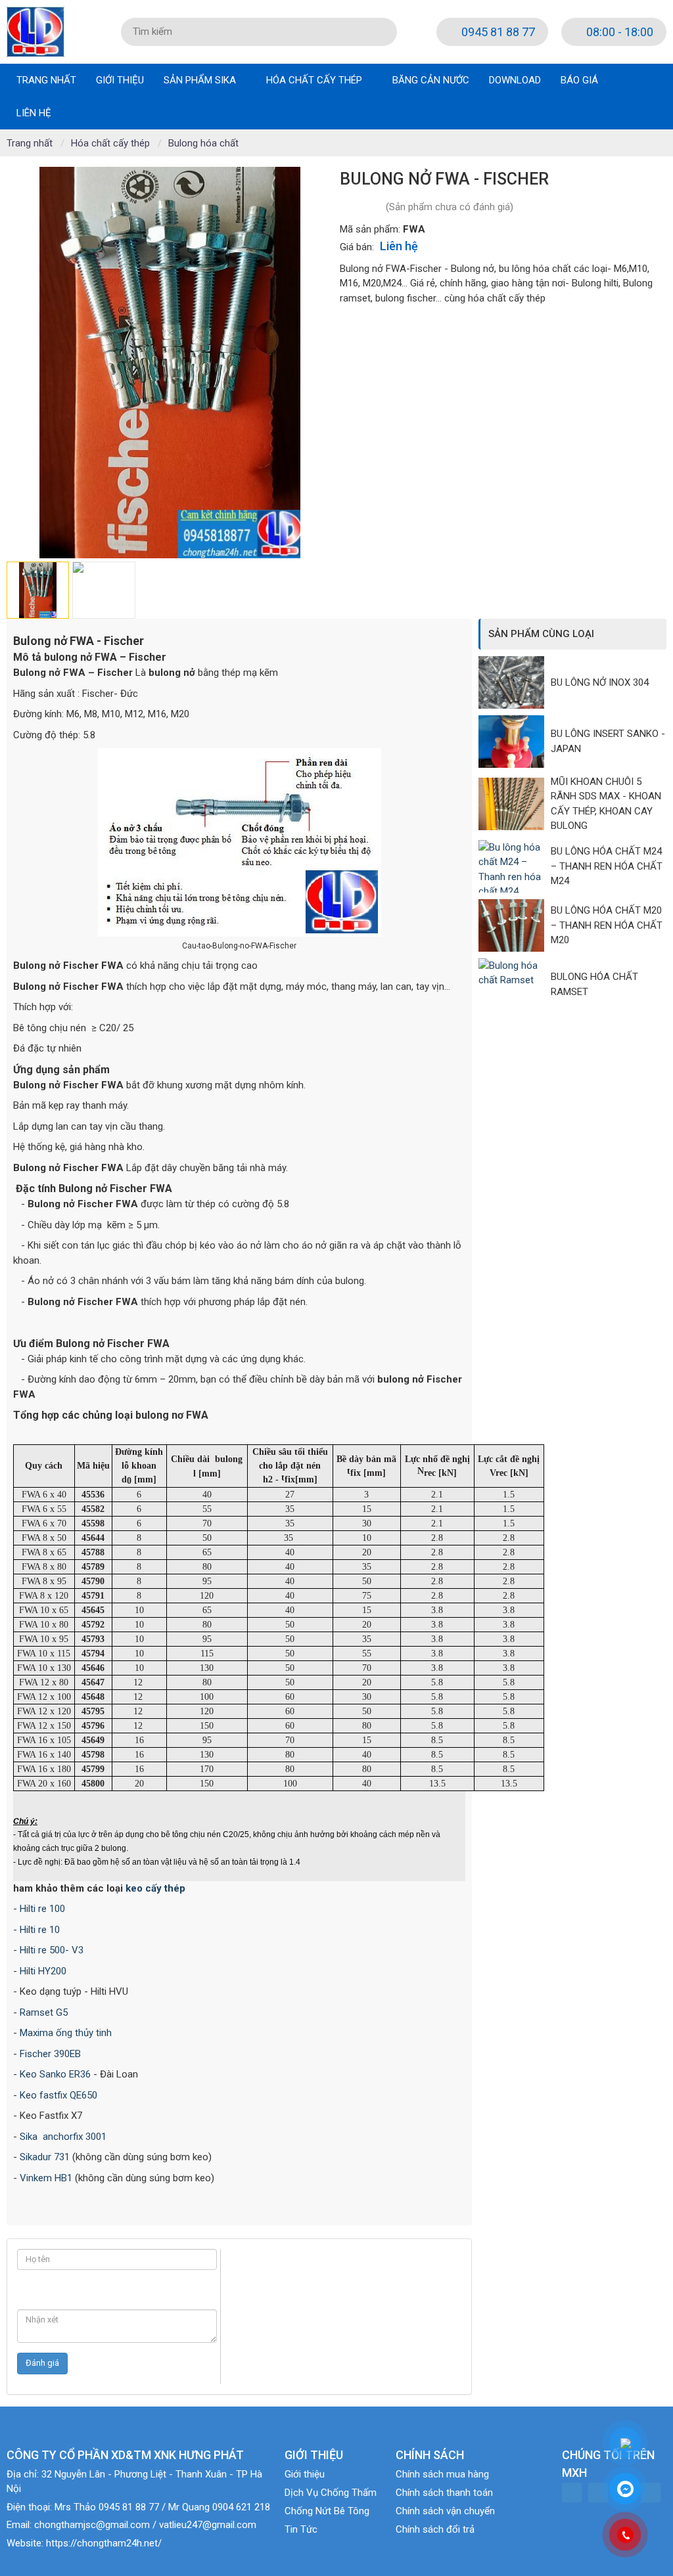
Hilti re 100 (42, 1909)
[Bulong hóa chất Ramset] (515, 985)
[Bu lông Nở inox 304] (515, 682)
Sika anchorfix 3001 (63, 2137)
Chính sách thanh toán (444, 2493)
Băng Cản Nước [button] (431, 80)
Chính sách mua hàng (442, 2474)
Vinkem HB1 (46, 2178)
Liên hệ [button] (34, 113)
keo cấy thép (155, 1888)
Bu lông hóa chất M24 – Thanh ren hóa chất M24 (607, 866)
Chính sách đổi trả (435, 2529)
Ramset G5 (44, 2012)
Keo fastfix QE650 (58, 2095)
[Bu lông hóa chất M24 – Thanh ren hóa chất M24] (515, 866)
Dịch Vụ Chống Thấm (331, 2493)
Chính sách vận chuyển (445, 2511)
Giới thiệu (305, 2474)
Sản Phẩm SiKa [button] (201, 80)
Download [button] (515, 80)
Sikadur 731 (45, 2157)
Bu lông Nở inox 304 (600, 682)
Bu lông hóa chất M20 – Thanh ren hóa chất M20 (607, 925)
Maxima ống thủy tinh (66, 2033)
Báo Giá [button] (579, 80)
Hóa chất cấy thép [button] (315, 80)
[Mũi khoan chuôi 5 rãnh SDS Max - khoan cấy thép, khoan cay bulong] (515, 804)
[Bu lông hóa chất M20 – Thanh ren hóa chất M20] (515, 925)
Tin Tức (301, 2529)
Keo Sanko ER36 (55, 2074)
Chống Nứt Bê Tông (327, 2511)
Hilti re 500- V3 (52, 1950)
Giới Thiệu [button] (120, 80)
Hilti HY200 (43, 1971)
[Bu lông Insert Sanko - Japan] (515, 742)
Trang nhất (46, 80)
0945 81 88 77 (497, 32)
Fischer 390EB (50, 2054)
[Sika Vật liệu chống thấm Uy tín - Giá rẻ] (35, 31)
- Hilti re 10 (36, 1930)
